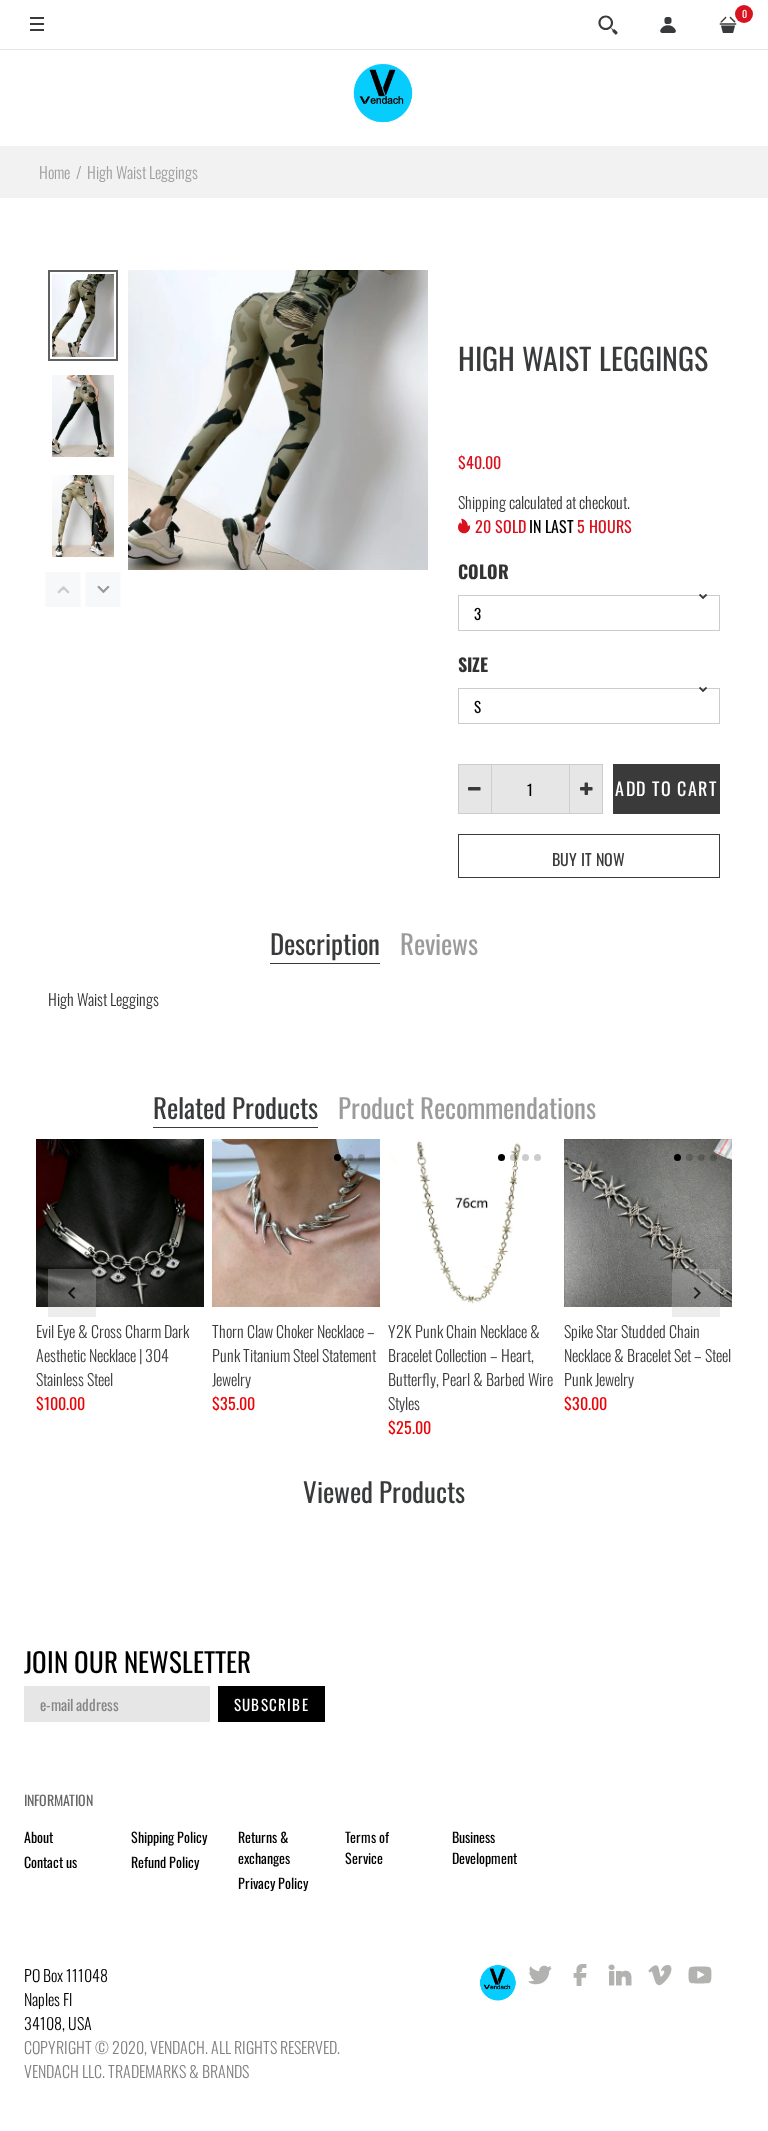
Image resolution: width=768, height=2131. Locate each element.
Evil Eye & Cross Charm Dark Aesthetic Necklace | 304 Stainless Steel (112, 1355)
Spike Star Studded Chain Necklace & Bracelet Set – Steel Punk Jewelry (647, 1355)
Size (473, 664)
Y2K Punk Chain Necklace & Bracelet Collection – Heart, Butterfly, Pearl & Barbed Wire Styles (470, 1367)
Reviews (439, 945)
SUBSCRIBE (271, 1704)
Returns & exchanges (264, 1847)
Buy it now (588, 859)
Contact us (50, 1861)
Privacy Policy (273, 1882)
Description (325, 945)
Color (483, 571)
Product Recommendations (467, 1109)
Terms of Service (367, 1847)
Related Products (235, 1109)
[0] (728, 25)
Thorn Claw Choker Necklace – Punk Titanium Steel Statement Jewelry (294, 1355)
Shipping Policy (169, 1836)
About (38, 1836)
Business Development (484, 1847)
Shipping (482, 502)
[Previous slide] (72, 1293)
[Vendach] (384, 97)
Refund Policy (165, 1861)
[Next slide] (696, 1293)
